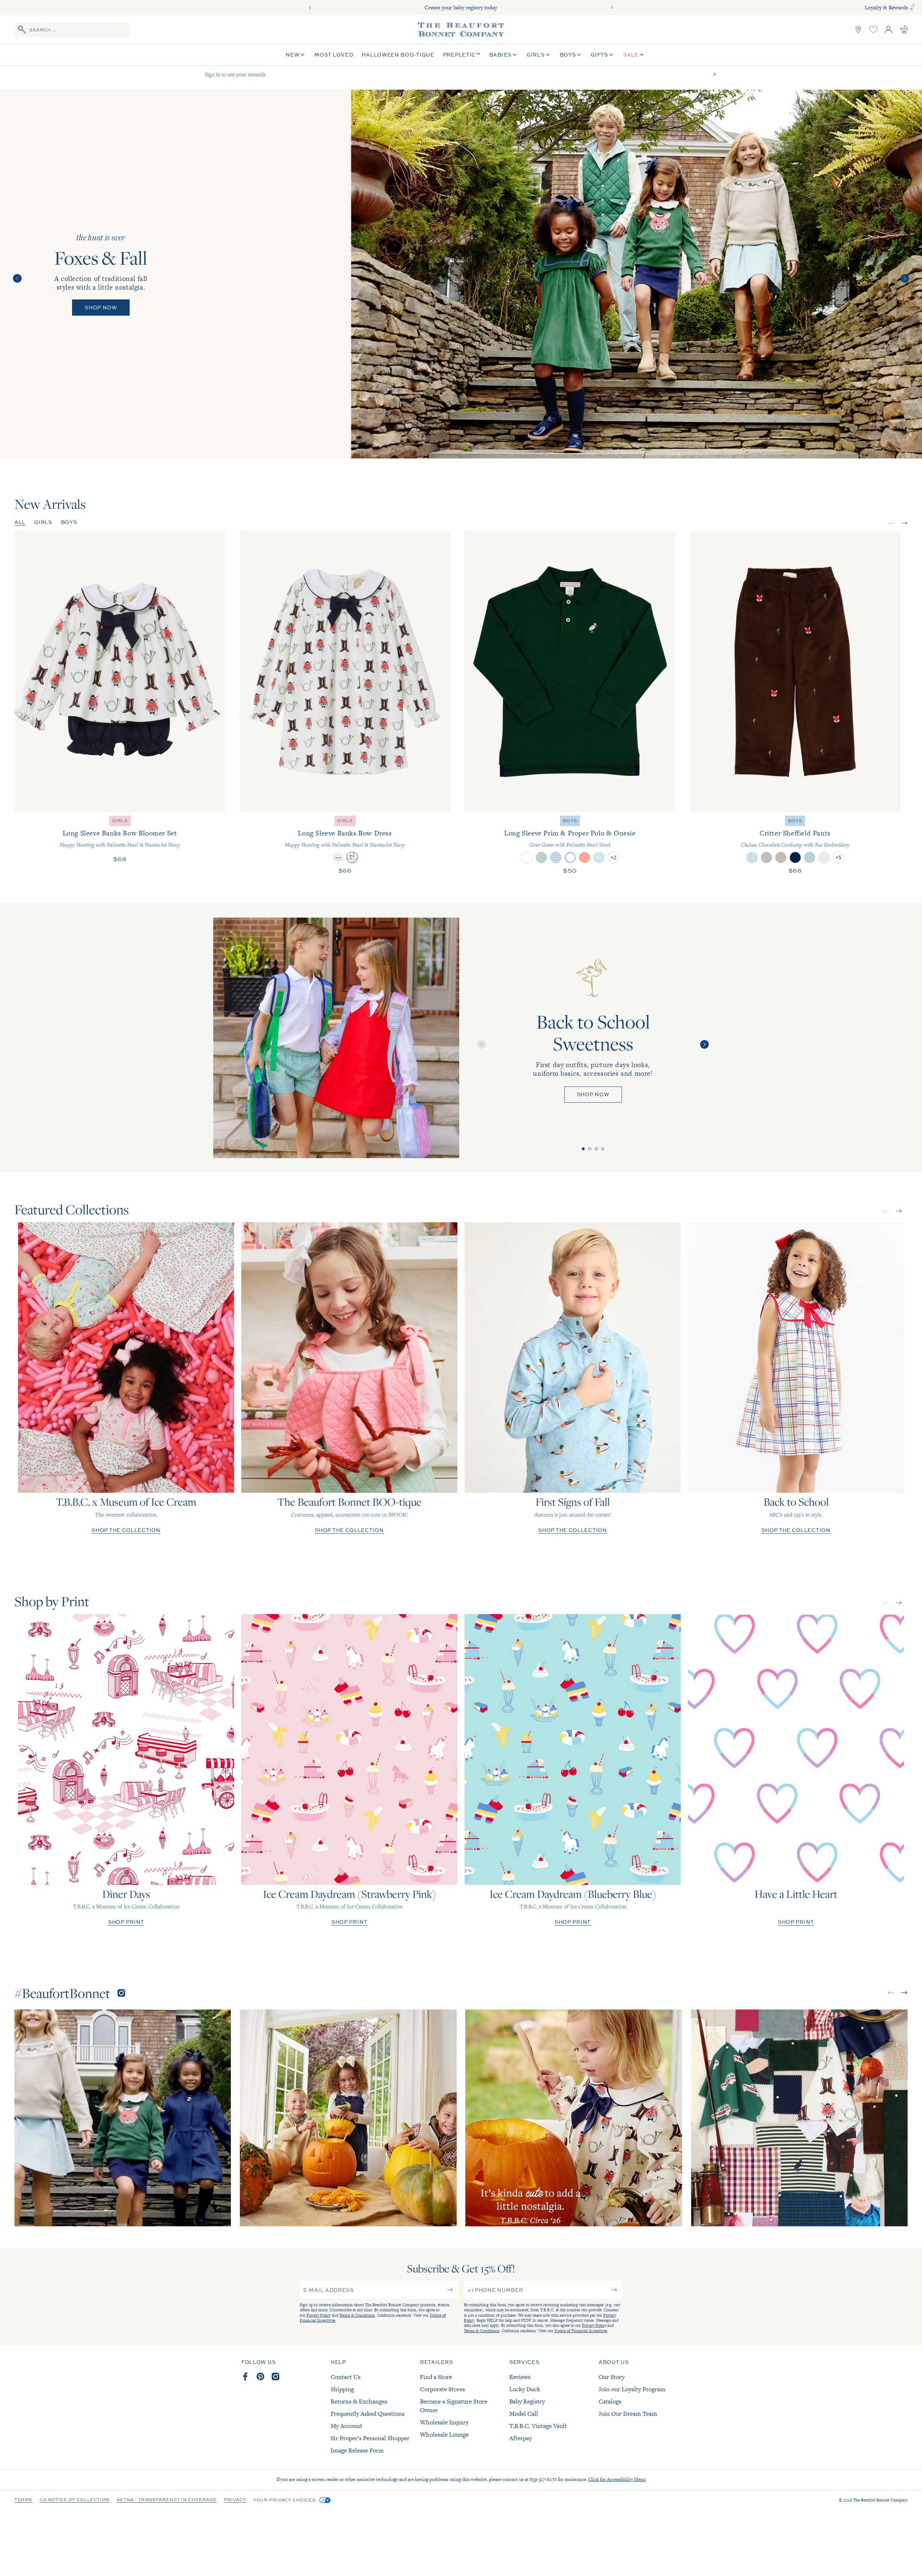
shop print (126, 1922)
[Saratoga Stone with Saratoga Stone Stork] (824, 857)
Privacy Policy (319, 2315)
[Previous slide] (310, 8)
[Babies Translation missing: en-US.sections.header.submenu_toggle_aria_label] (515, 55)
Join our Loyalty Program (632, 2389)
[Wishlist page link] (873, 30)
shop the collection (126, 1530)
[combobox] (72, 30)
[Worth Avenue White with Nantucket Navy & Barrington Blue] (570, 857)
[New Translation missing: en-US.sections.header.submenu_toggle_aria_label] (303, 55)
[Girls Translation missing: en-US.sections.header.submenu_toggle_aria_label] (548, 55)
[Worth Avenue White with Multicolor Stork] (527, 857)
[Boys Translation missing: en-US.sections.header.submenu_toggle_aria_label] (579, 55)
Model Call (524, 2414)
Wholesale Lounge (444, 2434)
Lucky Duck (525, 2389)
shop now (101, 307)
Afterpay (521, 2438)
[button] (438, 448)
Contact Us (346, 2377)
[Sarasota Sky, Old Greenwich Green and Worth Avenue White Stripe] (556, 857)
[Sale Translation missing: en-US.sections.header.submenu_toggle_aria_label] (642, 55)
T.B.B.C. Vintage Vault (538, 2426)
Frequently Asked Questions (368, 2414)
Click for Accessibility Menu (617, 2479)
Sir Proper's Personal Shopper (370, 2438)
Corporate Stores (442, 2389)
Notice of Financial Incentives (581, 2331)
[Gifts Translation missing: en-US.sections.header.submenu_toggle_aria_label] (611, 55)
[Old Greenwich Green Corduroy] (810, 857)
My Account (346, 2426)
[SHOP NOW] (336, 1038)
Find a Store (436, 2377)
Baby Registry (527, 2401)
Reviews (520, 2377)
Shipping (342, 2389)
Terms (23, 2500)
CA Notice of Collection (75, 2500)
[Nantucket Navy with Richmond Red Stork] (795, 857)
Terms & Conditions (357, 2315)
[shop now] (461, 274)
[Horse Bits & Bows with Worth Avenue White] (338, 857)
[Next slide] (612, 8)
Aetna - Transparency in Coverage (167, 2500)
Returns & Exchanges (359, 2401)
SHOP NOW (593, 1094)
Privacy (235, 2500)
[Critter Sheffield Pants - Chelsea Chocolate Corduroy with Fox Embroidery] (795, 672)
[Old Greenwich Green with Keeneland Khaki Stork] (541, 857)
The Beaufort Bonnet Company (880, 2500)
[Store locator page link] (858, 30)
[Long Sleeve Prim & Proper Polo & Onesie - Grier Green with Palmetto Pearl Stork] (570, 672)
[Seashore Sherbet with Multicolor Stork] (585, 857)
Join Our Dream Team (628, 2414)
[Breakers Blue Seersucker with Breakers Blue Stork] (752, 857)
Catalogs (610, 2401)
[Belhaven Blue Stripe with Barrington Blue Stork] (599, 857)
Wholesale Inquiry (444, 2422)
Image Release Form (357, 2450)
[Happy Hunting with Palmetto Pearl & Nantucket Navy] (352, 857)
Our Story (612, 2377)
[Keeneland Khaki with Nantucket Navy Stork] (781, 857)
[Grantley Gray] (766, 857)
